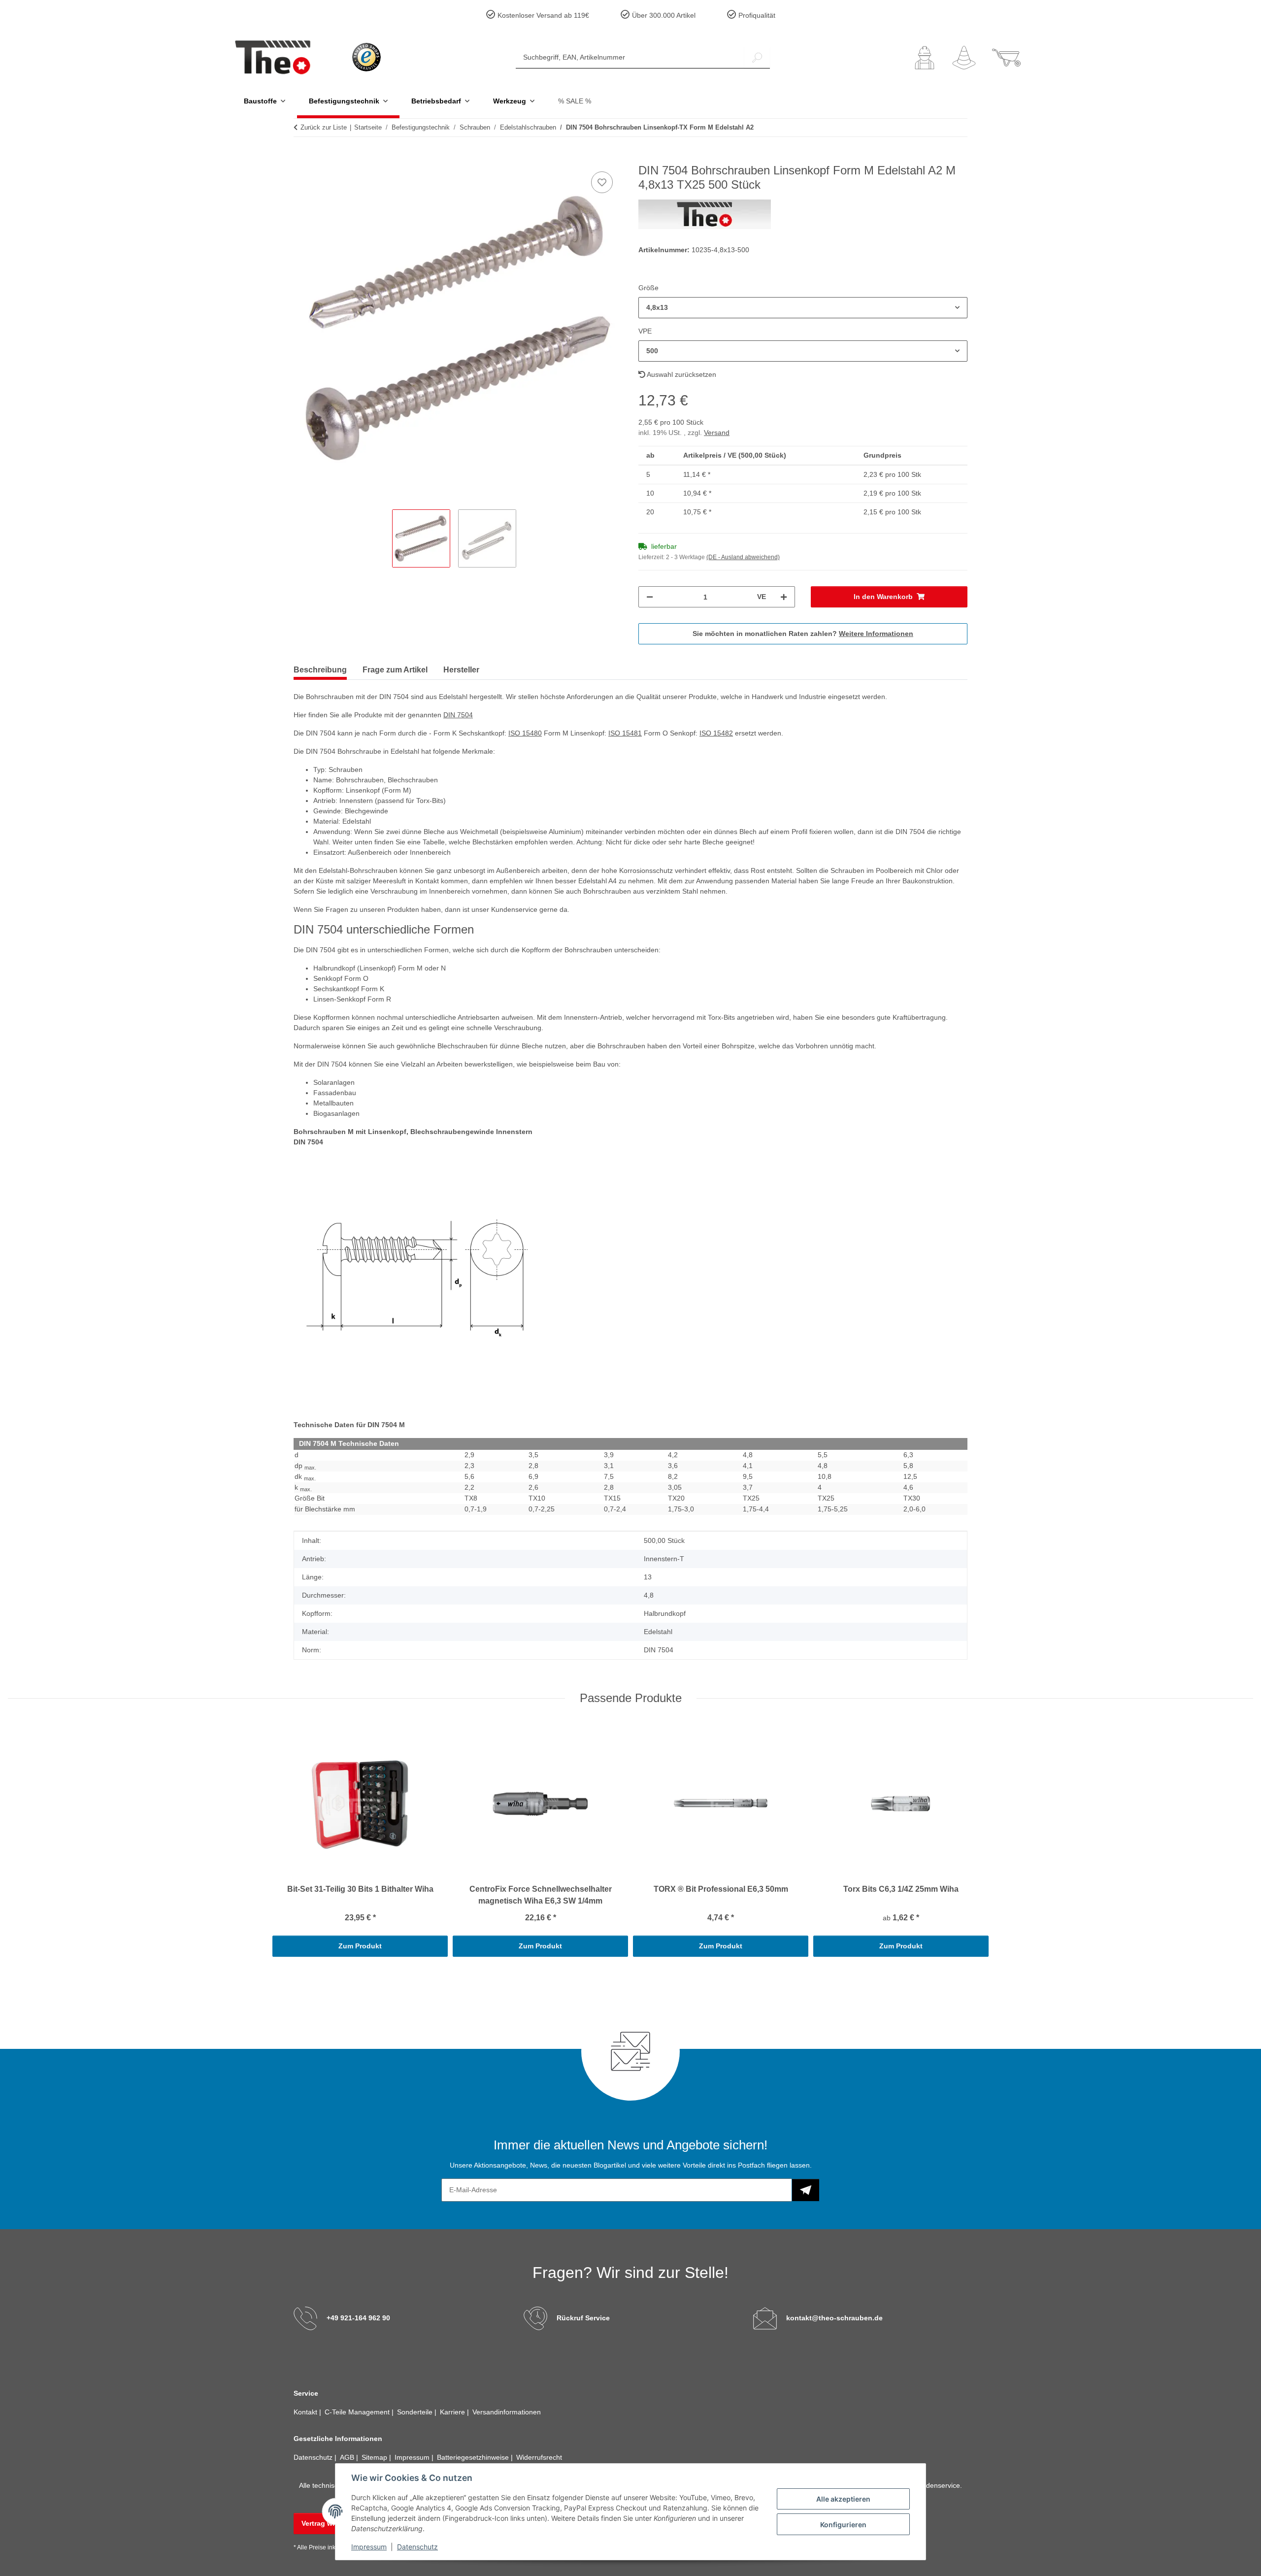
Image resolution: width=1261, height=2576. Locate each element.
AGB (348, 2457)
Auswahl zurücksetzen (681, 374)
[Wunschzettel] (964, 58)
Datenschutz (417, 2547)
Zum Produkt (360, 1946)
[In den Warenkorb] (301, 158)
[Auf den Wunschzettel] (602, 182)
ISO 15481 (625, 733)
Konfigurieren (843, 2525)
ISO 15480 (525, 733)
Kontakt (306, 2412)
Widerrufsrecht (539, 2457)
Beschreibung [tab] (320, 670)
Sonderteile (416, 2412)
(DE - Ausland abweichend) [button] (743, 557)
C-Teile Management (358, 2412)
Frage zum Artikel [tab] (395, 670)
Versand (717, 433)
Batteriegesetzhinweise (474, 2457)
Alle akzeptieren (843, 2499)
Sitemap (375, 2457)
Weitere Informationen (876, 634)
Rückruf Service (583, 2318)
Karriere (453, 2412)
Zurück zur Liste (324, 127)
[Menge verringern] (650, 597)
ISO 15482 (716, 733)
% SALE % (575, 101)
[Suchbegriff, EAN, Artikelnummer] (757, 57)
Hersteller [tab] (461, 670)
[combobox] (803, 308)
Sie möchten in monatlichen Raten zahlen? (803, 634)
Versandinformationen (507, 2412)
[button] (925, 58)
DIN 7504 (458, 715)
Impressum (369, 2547)
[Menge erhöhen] (784, 597)
